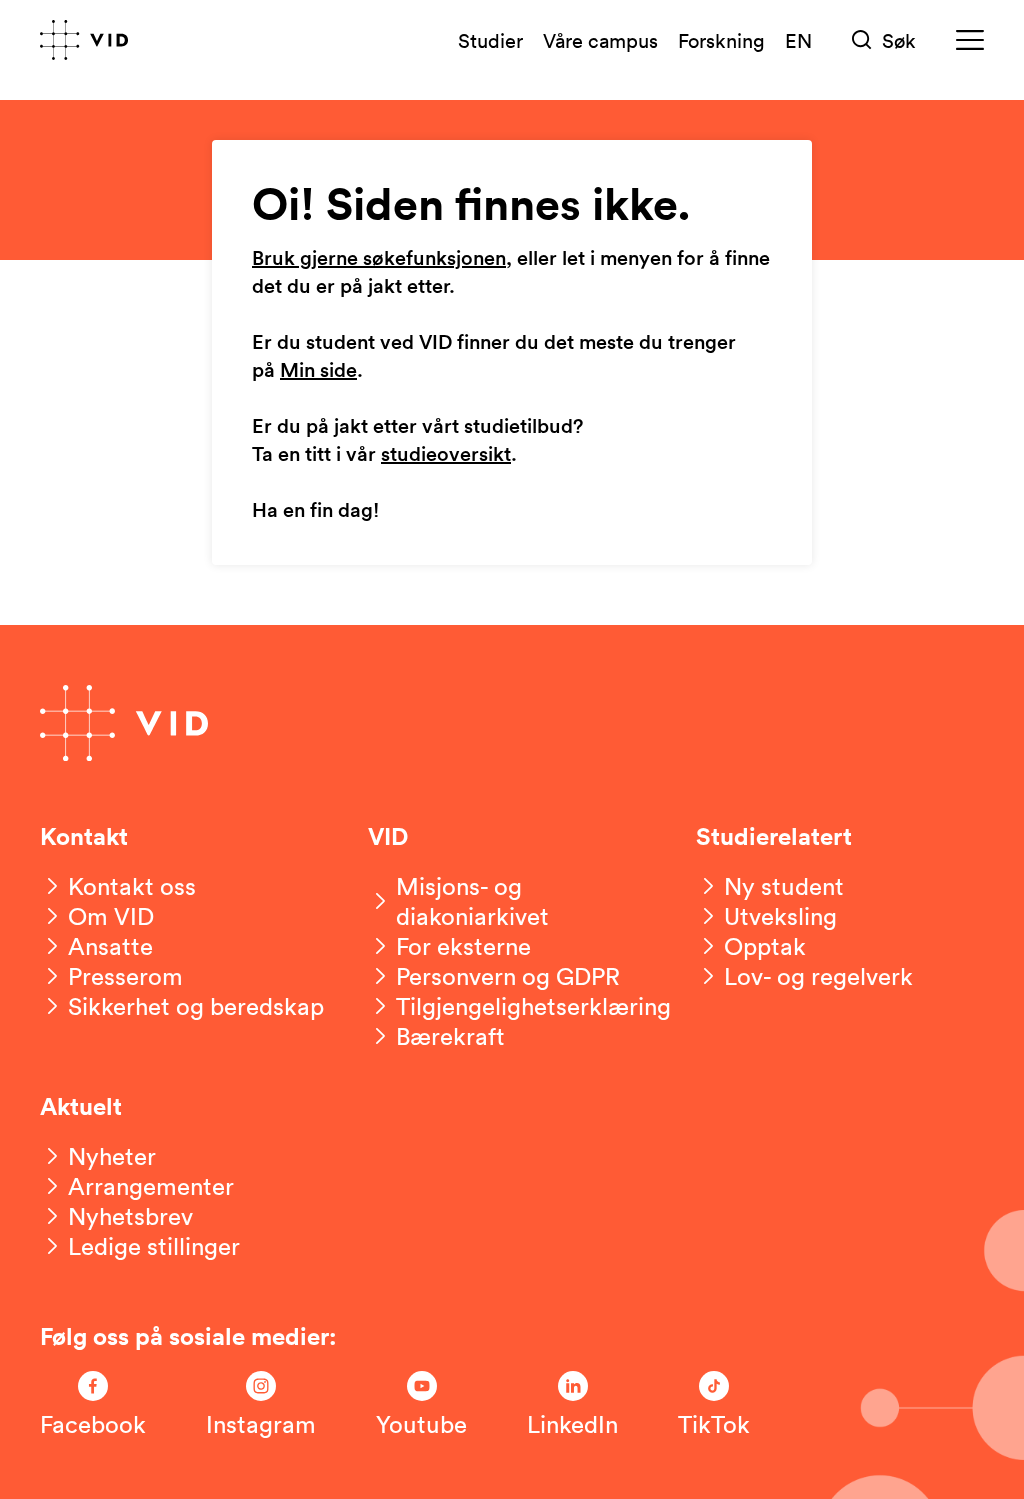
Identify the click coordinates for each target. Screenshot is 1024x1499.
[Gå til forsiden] (84, 40)
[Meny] (970, 40)
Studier (490, 40)
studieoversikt (446, 455)
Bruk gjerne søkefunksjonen (379, 259)
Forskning (721, 40)
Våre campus (600, 40)
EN (798, 40)
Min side (318, 371)
